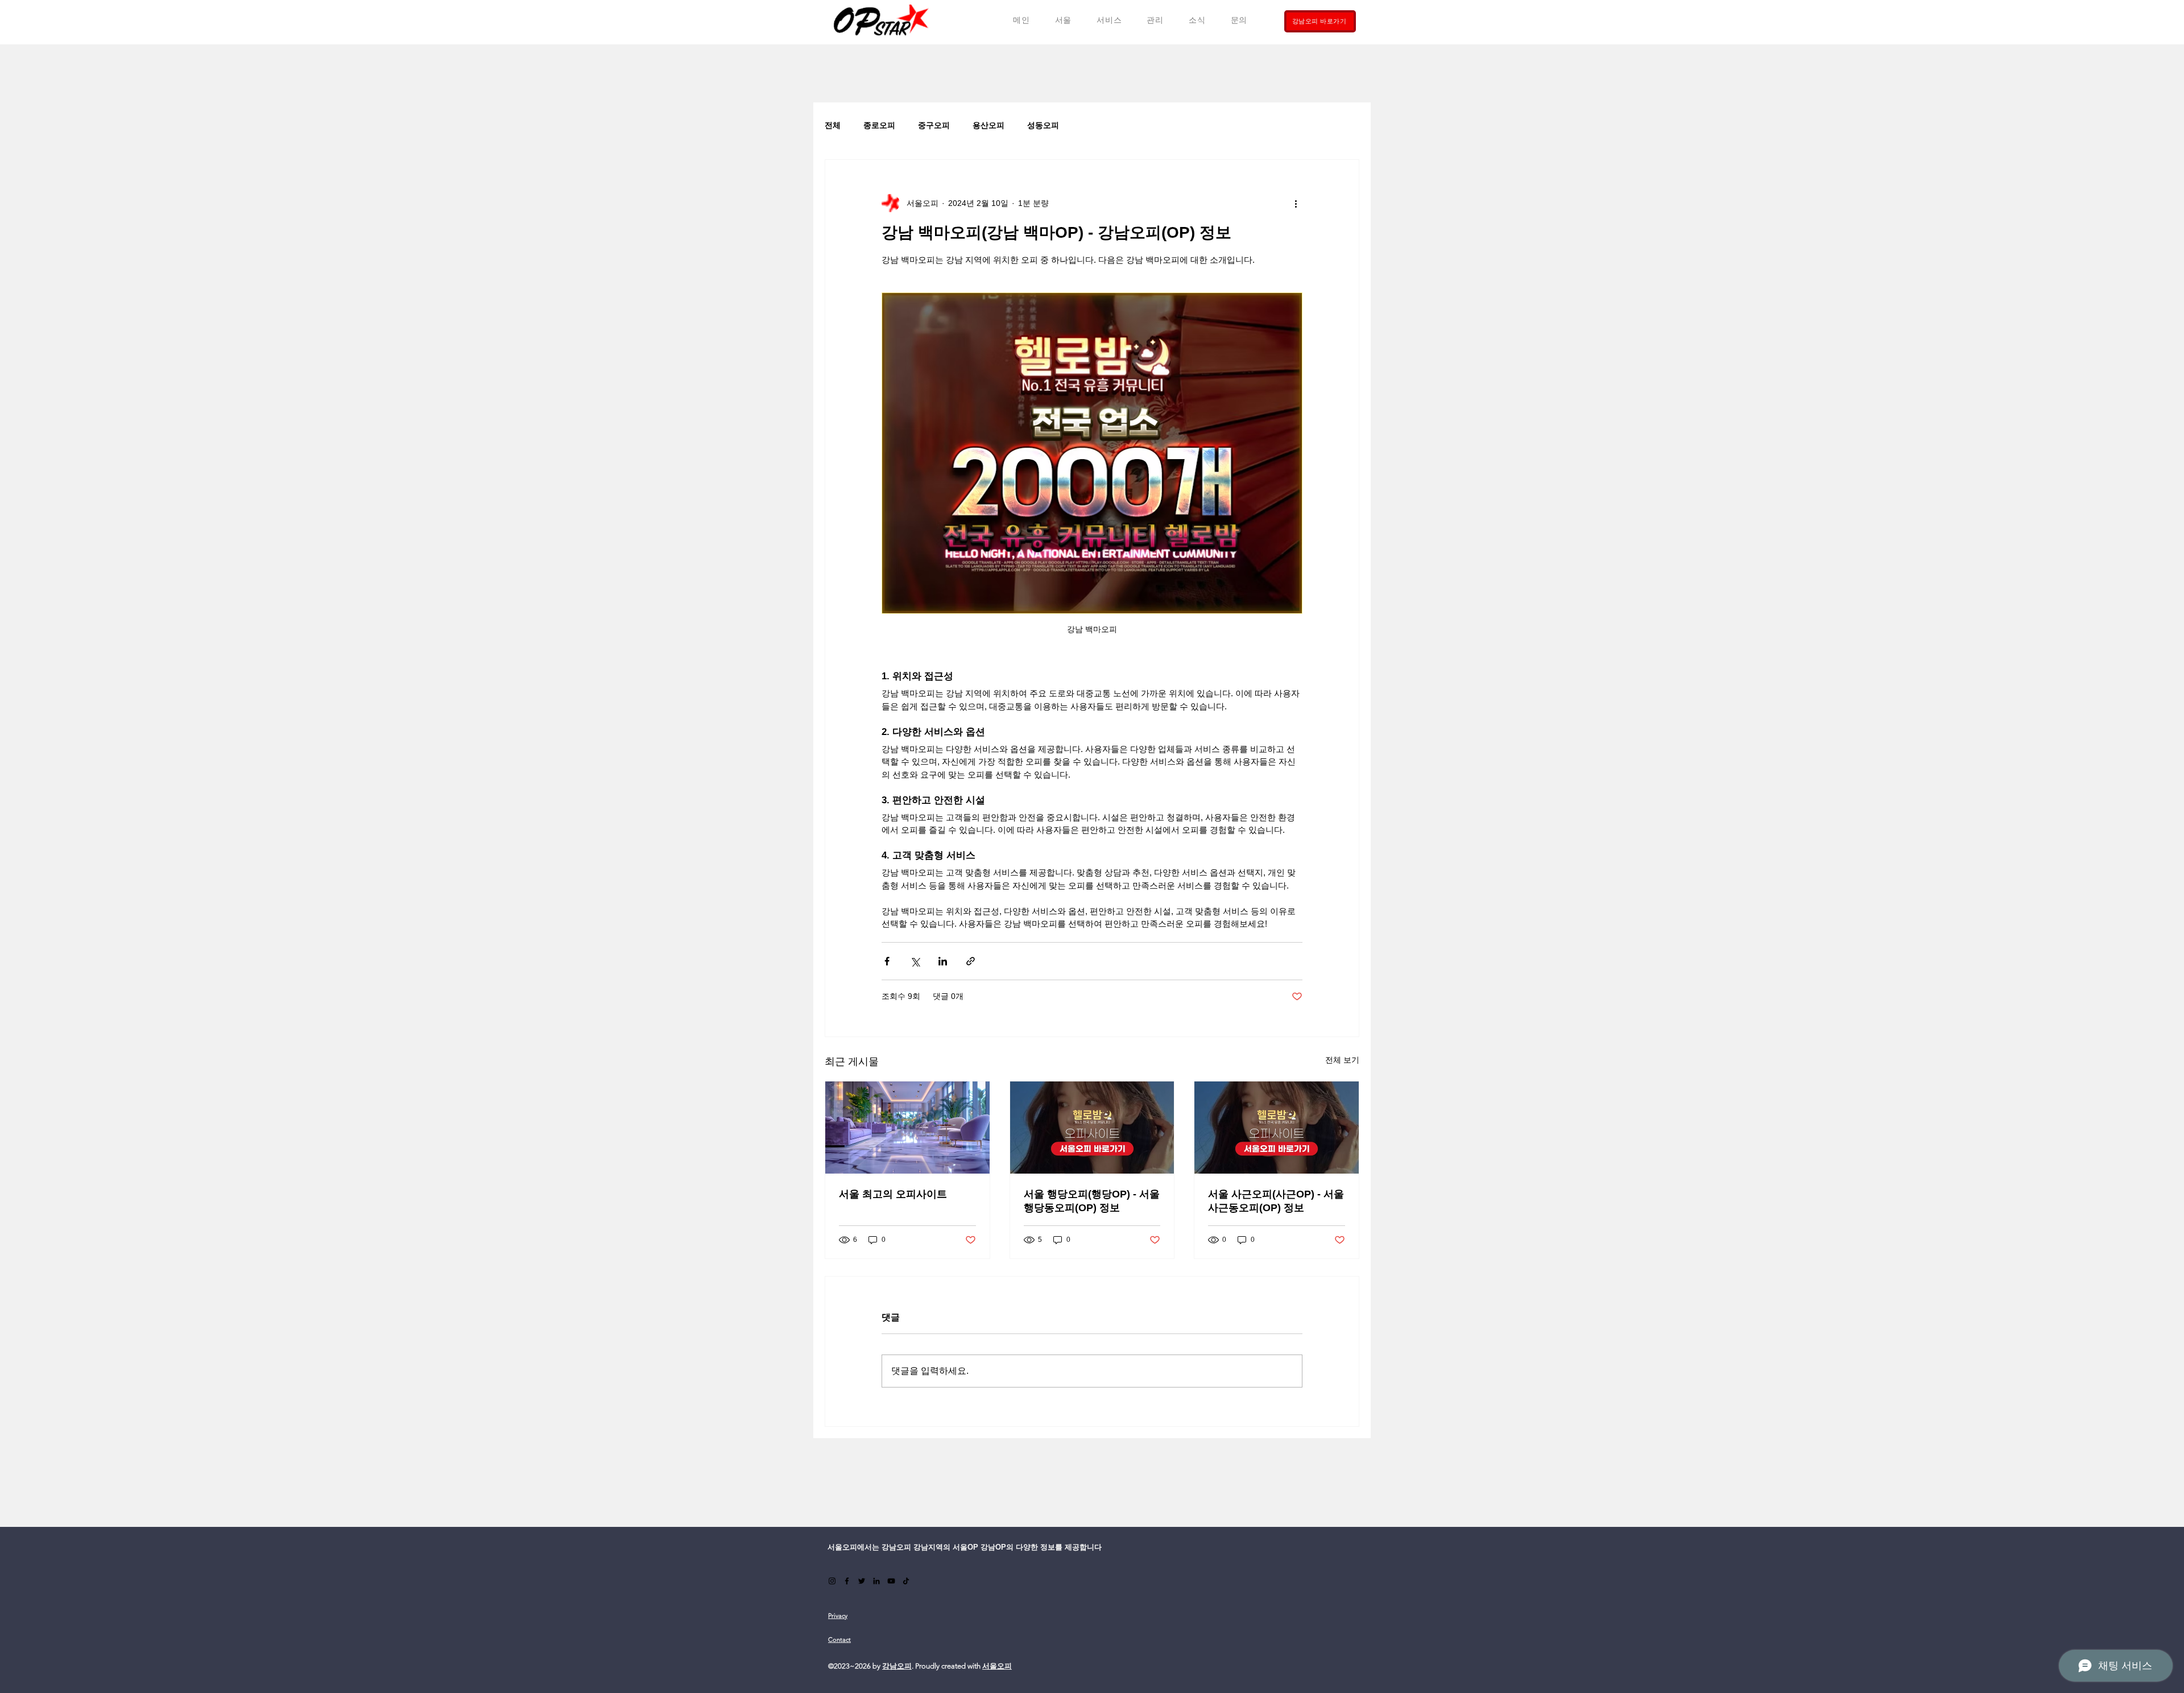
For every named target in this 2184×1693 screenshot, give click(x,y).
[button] (1109, 20)
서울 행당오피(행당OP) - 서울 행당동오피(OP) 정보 (1092, 1201)
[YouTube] (891, 1581)
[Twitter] (862, 1581)
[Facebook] (847, 1581)
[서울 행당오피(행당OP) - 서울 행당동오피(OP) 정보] (1092, 1128)
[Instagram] (832, 1581)
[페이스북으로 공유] (887, 961)
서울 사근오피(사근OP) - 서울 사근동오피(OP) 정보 (1276, 1201)
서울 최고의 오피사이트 (893, 1194)
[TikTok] (906, 1581)
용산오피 (988, 125)
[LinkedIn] (876, 1581)
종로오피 (879, 125)
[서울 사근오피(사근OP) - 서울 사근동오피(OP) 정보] (1277, 1128)
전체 (833, 125)
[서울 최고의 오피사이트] (907, 1128)
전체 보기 (1342, 1060)
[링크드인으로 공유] (943, 961)
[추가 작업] (1296, 203)
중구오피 (934, 125)
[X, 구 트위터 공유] (915, 961)
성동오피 (1043, 125)
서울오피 (997, 1666)
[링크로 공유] (971, 961)
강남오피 (897, 1666)
